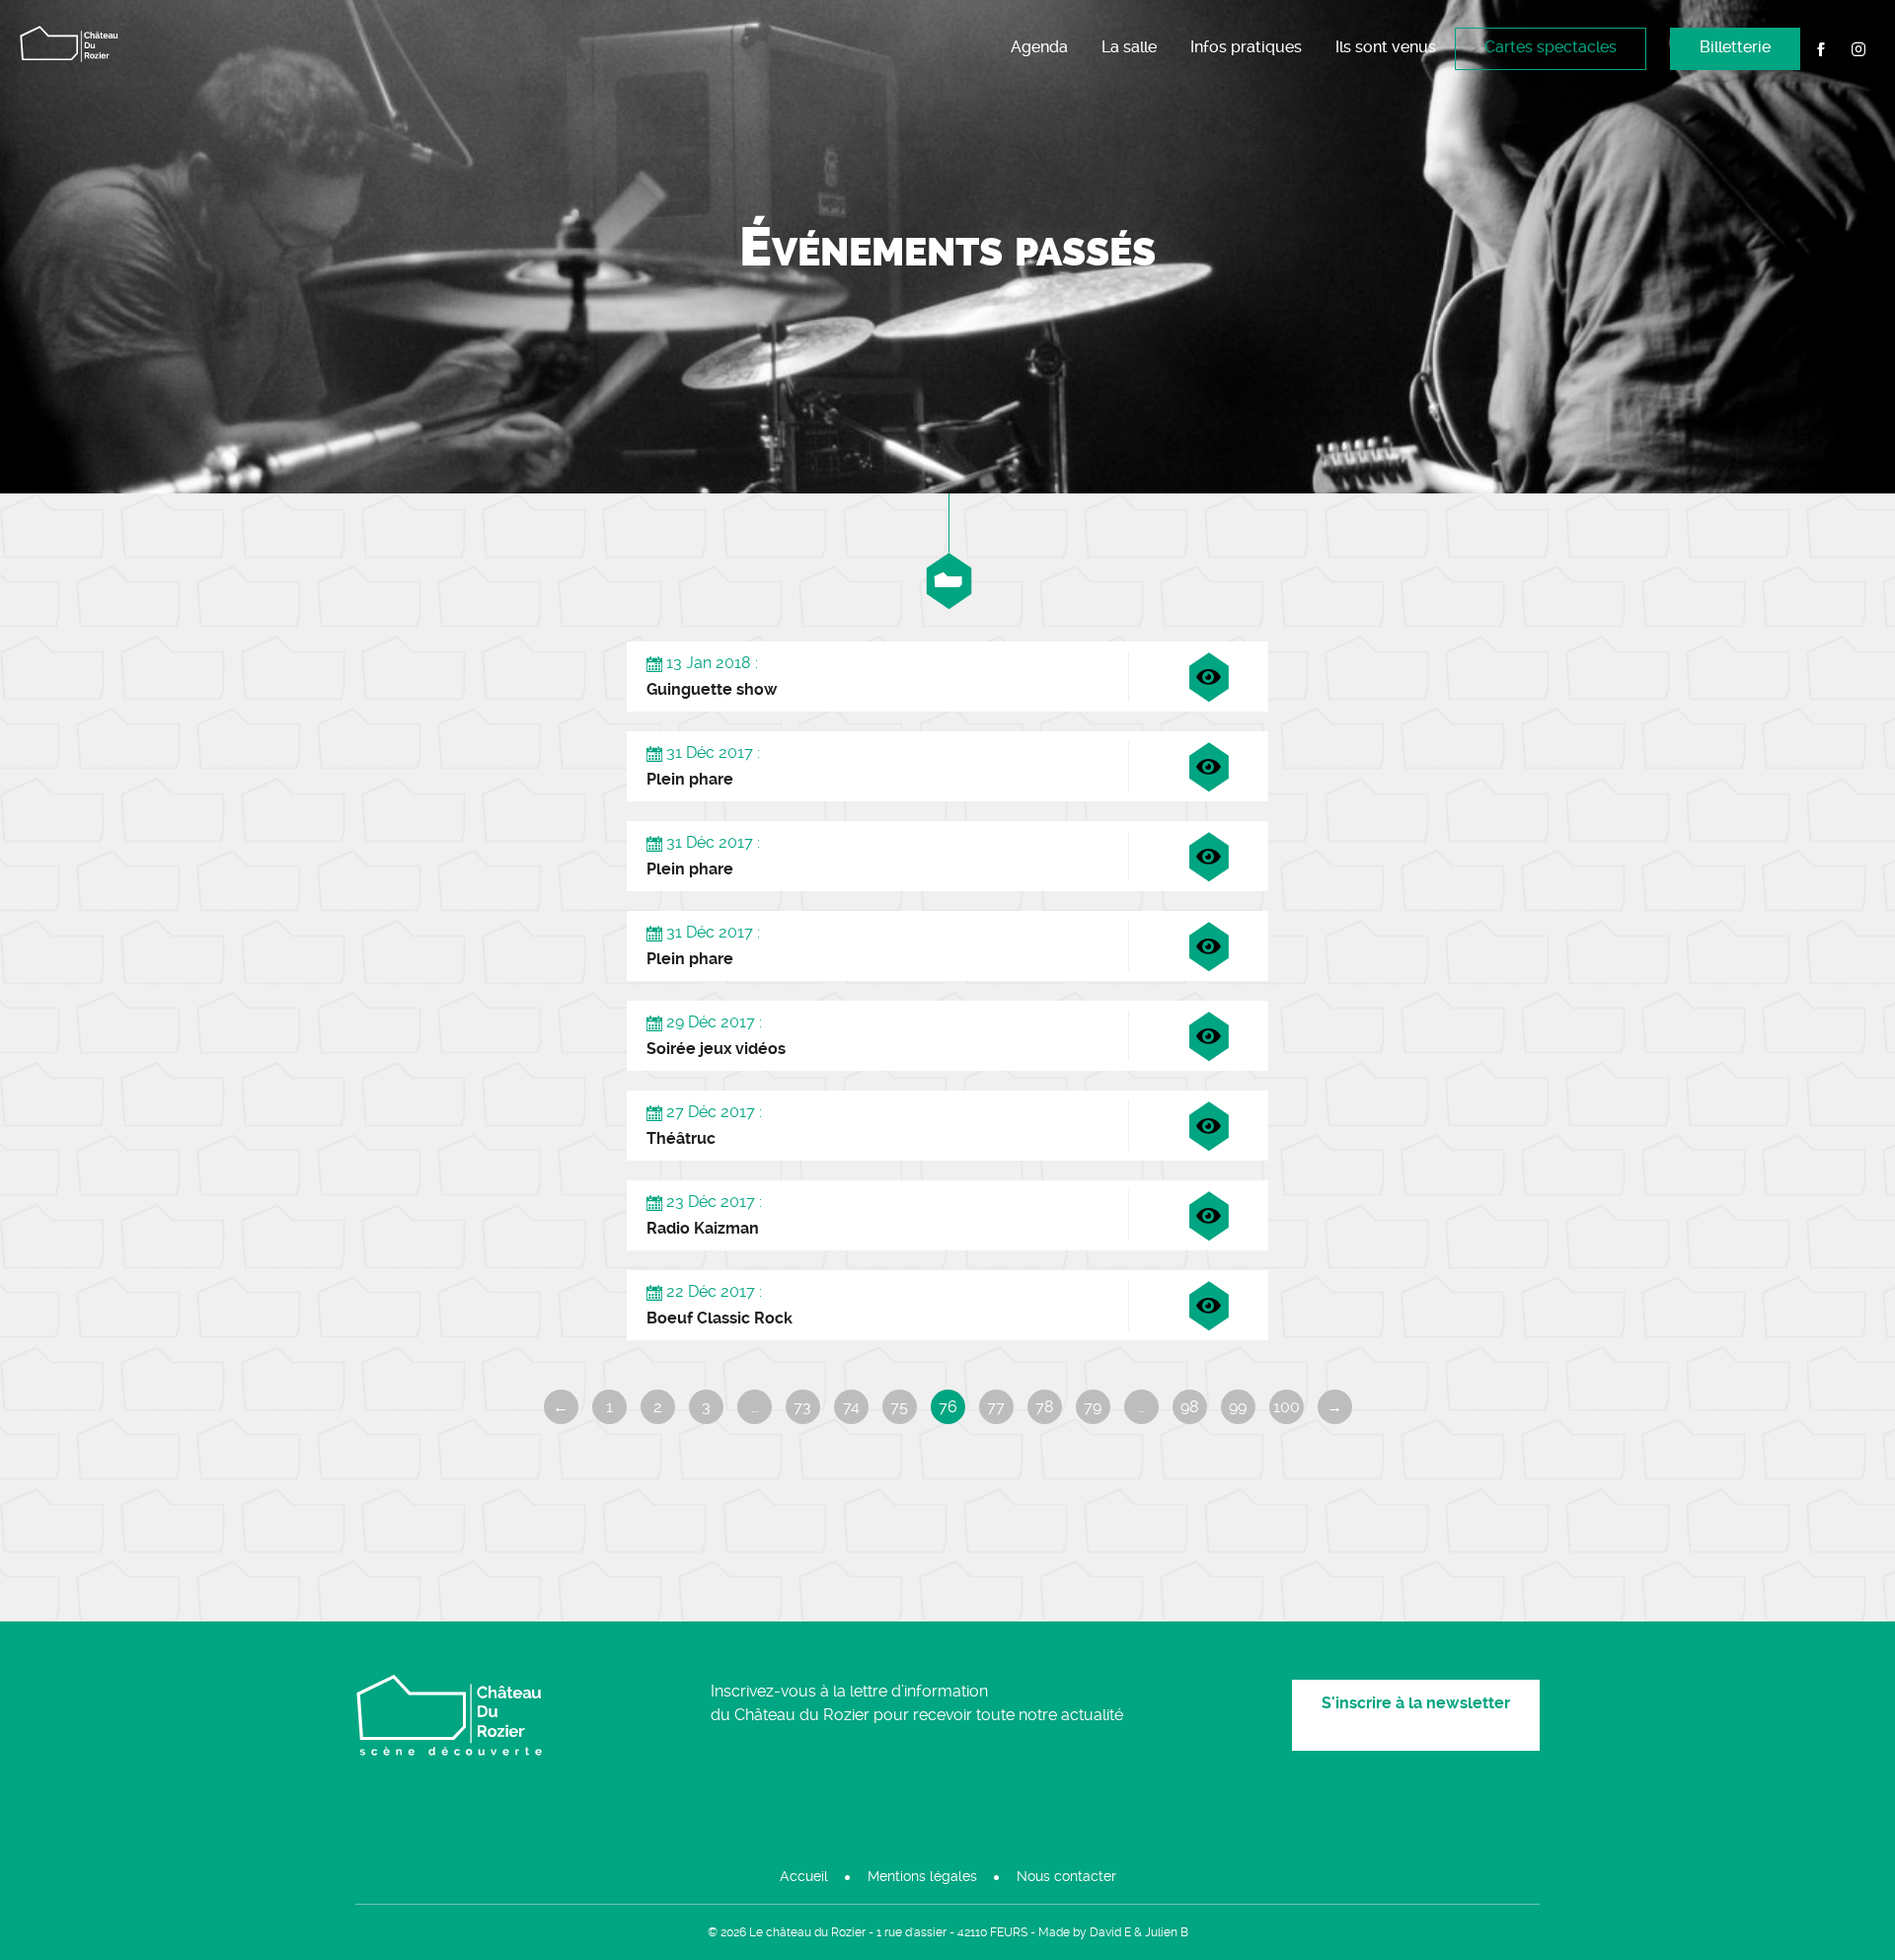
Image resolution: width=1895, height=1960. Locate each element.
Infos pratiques (1246, 47)
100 (1287, 1407)
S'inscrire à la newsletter (1416, 1703)
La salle (1129, 47)
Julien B (1167, 1932)
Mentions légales (922, 1876)
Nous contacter (1066, 1876)
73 (802, 1407)
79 (1093, 1407)
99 (1238, 1407)
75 (899, 1407)
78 (1045, 1407)
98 (1190, 1407)
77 (996, 1407)
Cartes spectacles (1551, 47)
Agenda (1039, 47)
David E (1110, 1932)
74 (851, 1407)
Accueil (804, 1876)
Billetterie (1735, 47)
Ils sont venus (1386, 47)
